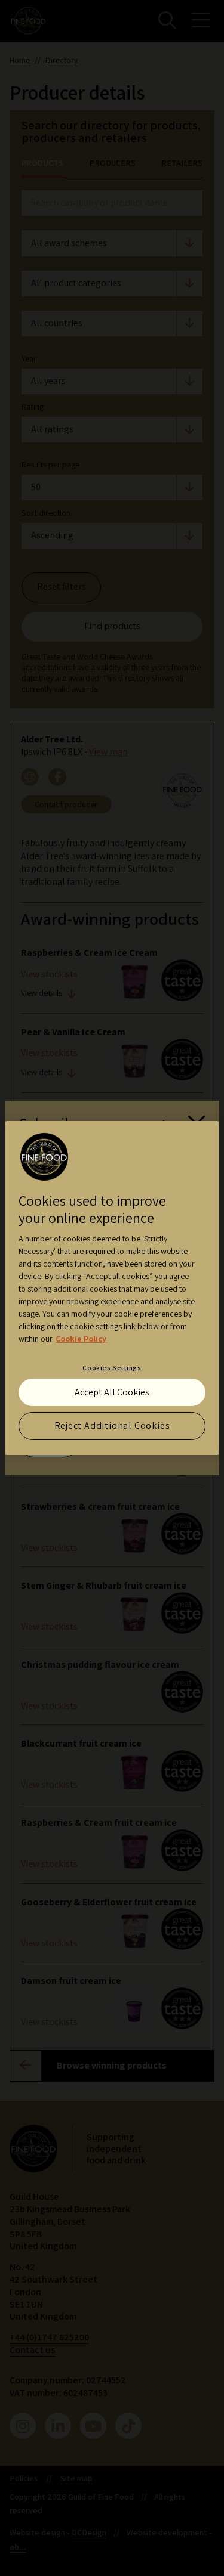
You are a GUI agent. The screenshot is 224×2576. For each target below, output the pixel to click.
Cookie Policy (81, 1339)
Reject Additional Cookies (112, 1425)
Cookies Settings (112, 1368)
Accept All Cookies (112, 1391)
